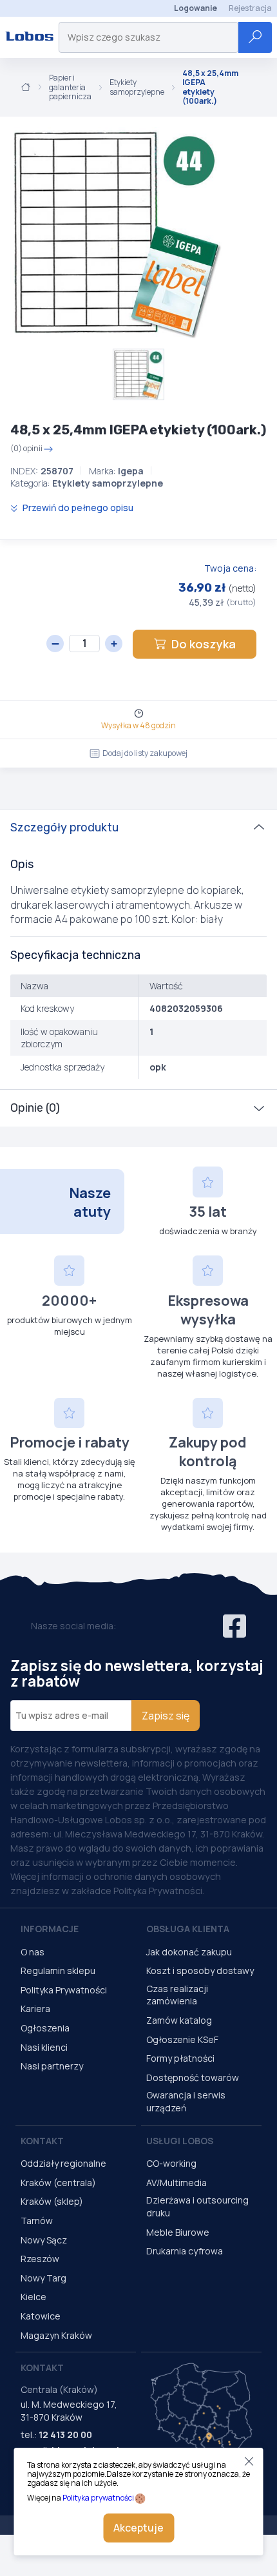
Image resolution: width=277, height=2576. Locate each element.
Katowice (41, 2316)
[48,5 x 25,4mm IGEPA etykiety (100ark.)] (116, 233)
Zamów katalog (179, 2020)
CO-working (171, 2163)
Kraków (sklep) (52, 2201)
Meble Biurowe (178, 2232)
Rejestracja (250, 8)
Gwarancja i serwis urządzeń (186, 2101)
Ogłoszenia (45, 2028)
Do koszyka (204, 644)
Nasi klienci (44, 2047)
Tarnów (37, 2221)
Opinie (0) (35, 1108)
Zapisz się (166, 1716)
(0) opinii (26, 449)
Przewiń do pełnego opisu (77, 508)
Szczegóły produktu (64, 828)
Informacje (50, 1929)
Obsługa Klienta (188, 1929)
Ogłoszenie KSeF (182, 2039)
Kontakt (42, 2141)
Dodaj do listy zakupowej (145, 753)
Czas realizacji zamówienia (177, 1995)
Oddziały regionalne (63, 2163)
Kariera (35, 2009)
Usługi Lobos (180, 2141)
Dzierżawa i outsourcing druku (197, 2206)
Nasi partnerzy (52, 2066)
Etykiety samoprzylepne (137, 87)
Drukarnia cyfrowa (185, 2251)
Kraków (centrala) (58, 2183)
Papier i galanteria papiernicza (70, 87)
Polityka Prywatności (64, 1990)
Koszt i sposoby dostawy (200, 1971)
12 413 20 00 (65, 2435)
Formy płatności (180, 2058)
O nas (33, 1952)
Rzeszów (40, 2259)
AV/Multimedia (177, 2183)
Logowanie (196, 8)
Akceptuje (138, 2528)
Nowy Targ (43, 2278)
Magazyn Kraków (56, 2335)
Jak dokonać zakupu (189, 1952)
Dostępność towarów (193, 2077)
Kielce (33, 2297)
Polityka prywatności (98, 2498)
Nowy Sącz (44, 2240)
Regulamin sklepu (58, 1971)
